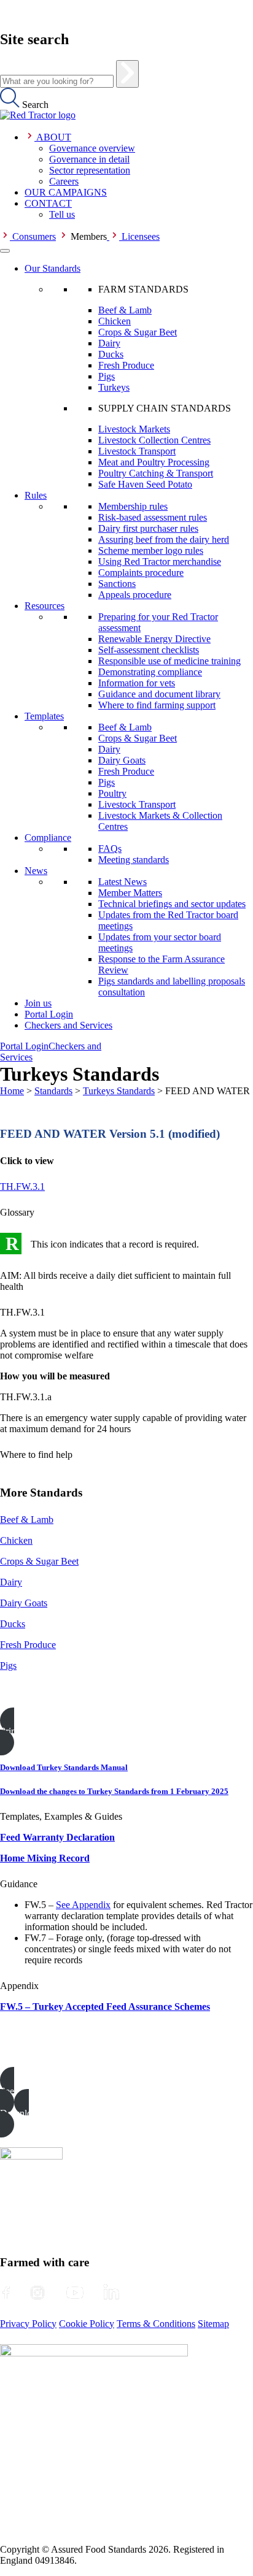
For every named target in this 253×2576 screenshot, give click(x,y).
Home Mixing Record (45, 1858)
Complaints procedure (141, 573)
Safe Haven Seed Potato (145, 484)
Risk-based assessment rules (153, 517)
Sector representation (90, 170)
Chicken (115, 321)
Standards (53, 1091)
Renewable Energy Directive (154, 639)
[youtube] (75, 2293)
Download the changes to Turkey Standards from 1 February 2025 (114, 1791)
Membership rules (133, 506)
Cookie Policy (87, 2324)
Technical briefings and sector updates (172, 904)
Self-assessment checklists (149, 650)
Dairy (109, 343)
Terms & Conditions (156, 2324)
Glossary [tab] (17, 1212)
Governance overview (92, 148)
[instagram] (37, 2293)
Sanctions (117, 584)
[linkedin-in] (111, 2293)
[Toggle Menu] (5, 251)
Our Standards (53, 268)
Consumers (34, 236)
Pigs (107, 376)
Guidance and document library (159, 694)
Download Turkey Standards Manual (64, 1767)
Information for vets (137, 683)
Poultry (112, 793)
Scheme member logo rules (151, 550)
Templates (44, 716)
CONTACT (48, 203)
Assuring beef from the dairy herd (164, 539)
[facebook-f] (6, 2293)
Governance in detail (89, 159)
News (36, 871)
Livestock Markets (134, 429)
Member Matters (130, 893)
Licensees (141, 236)
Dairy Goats (122, 760)
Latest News (123, 882)
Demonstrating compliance (150, 672)
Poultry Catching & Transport (156, 473)
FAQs (110, 849)
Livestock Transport (137, 451)
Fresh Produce (126, 365)
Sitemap (213, 2324)
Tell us (62, 214)
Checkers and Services (68, 1025)
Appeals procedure (135, 595)
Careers (64, 181)
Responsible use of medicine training (169, 661)
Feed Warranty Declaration (57, 1837)
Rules (36, 495)
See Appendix (83, 1905)
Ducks (111, 354)
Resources (45, 606)
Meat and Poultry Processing (154, 462)
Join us (38, 1003)
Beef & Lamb (125, 310)
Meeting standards (134, 860)
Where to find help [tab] (36, 1455)
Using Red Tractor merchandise (160, 562)
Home (12, 1091)
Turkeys (114, 387)
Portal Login (49, 1014)
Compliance (48, 838)
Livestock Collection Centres (154, 440)
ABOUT (54, 137)
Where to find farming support (157, 705)
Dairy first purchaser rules (148, 528)
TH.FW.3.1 (22, 1186)
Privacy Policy (28, 2324)
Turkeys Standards (119, 1091)
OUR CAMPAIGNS (66, 192)
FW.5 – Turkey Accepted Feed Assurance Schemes (105, 2007)
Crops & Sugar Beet (138, 332)
